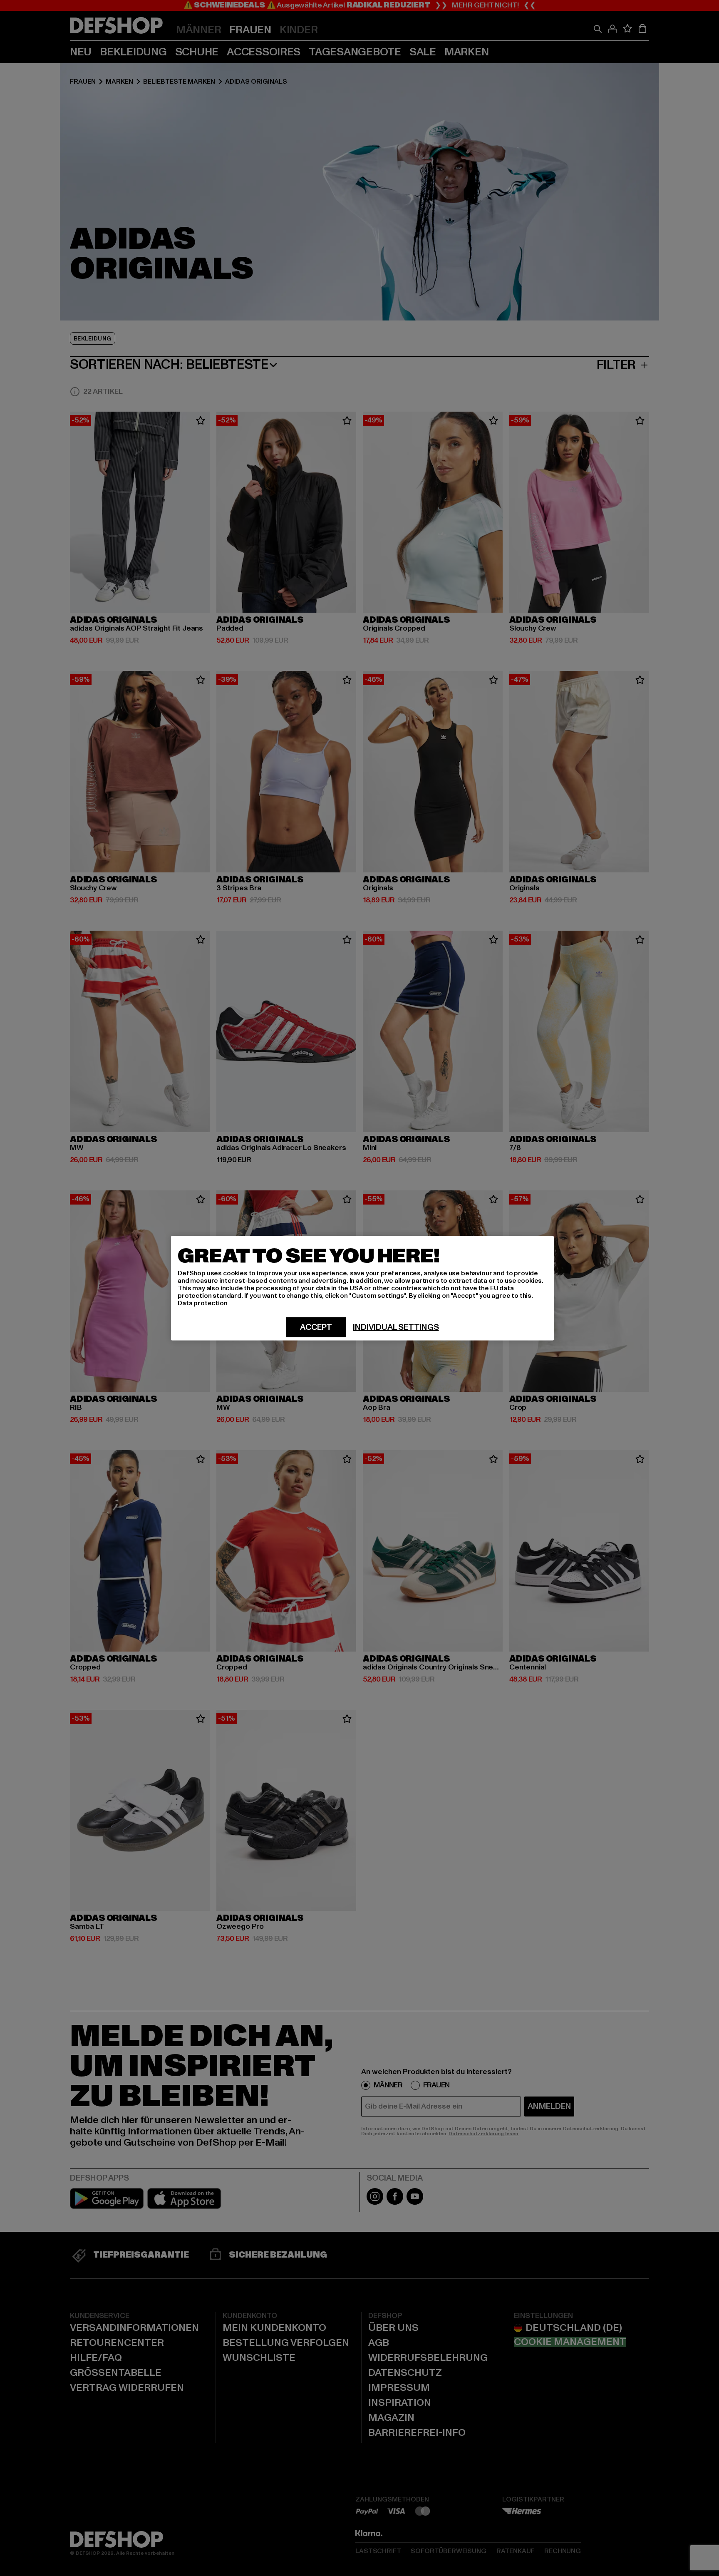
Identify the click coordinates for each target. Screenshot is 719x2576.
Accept (316, 1327)
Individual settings (396, 1327)
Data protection (203, 1303)
